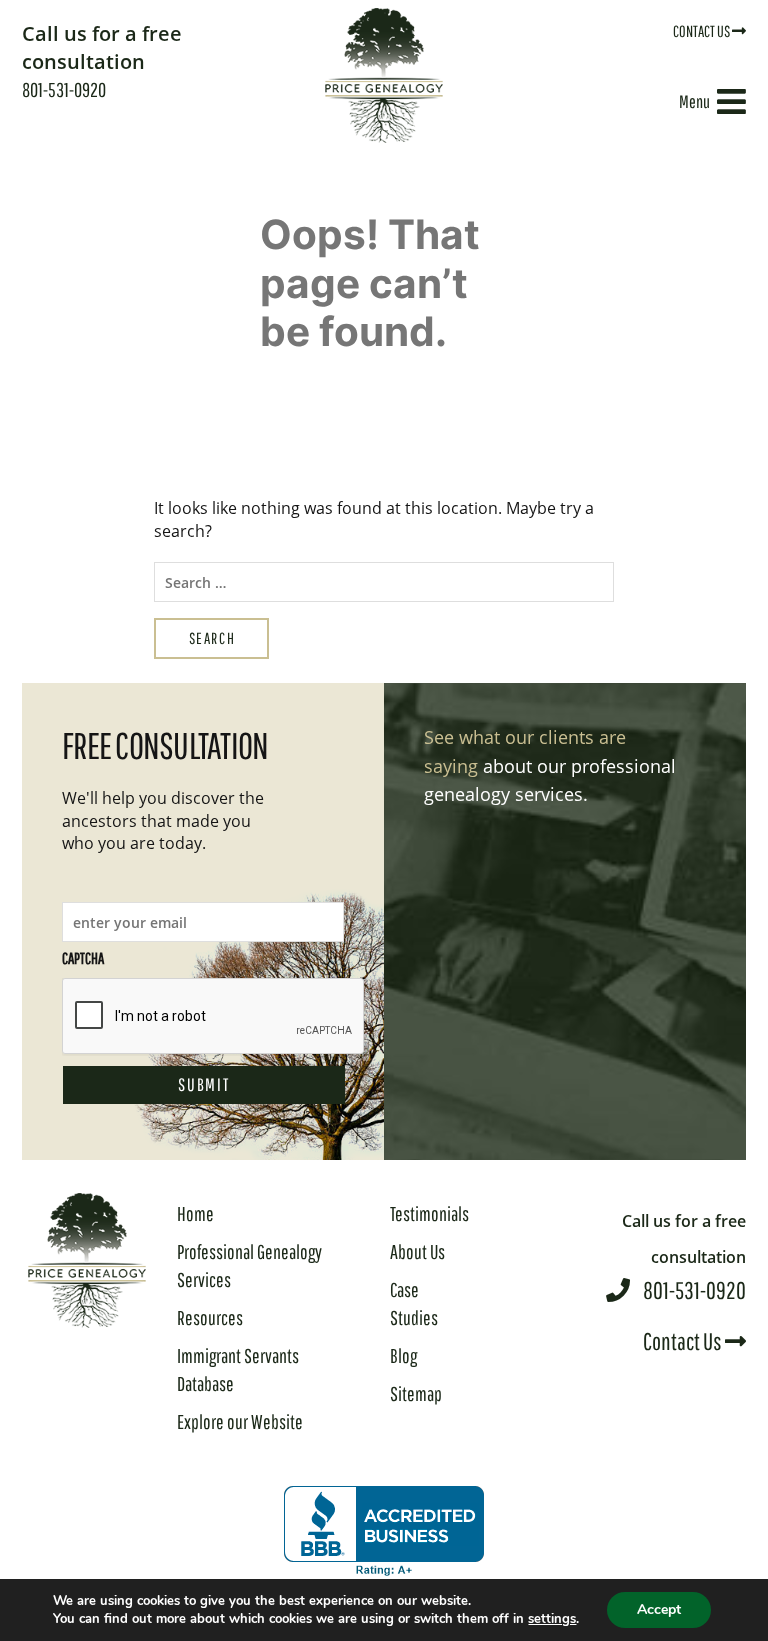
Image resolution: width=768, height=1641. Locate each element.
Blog (403, 1355)
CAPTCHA (83, 958)
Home (195, 1213)
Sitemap (416, 1393)
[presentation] (214, 1017)
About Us (417, 1251)
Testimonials (429, 1213)
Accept (659, 1609)
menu (694, 101)
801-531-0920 (102, 60)
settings (552, 1619)
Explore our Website (240, 1421)
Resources (210, 1317)
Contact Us (702, 31)
